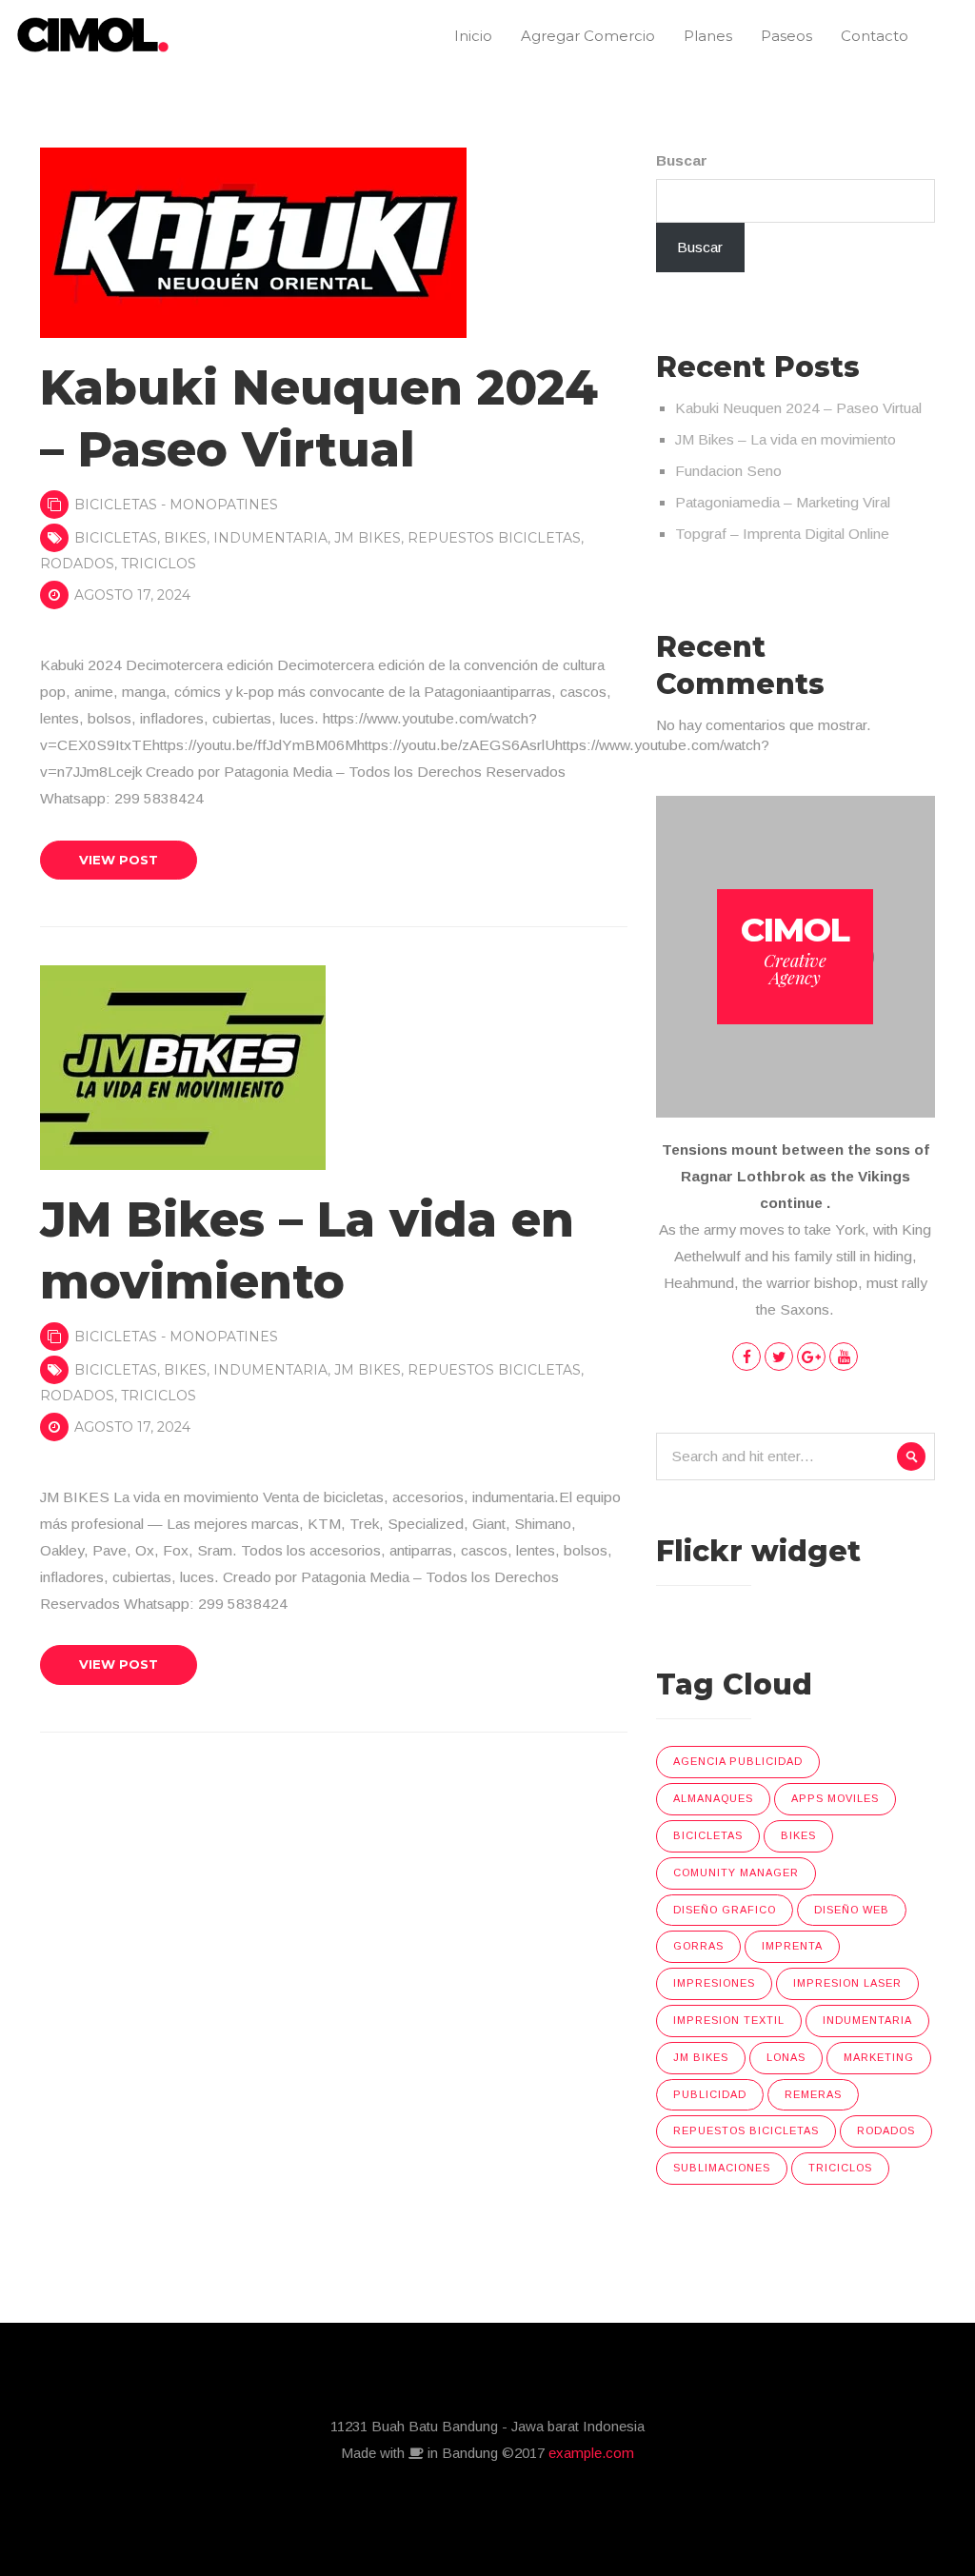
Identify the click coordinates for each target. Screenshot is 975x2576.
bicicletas (116, 538)
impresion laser (847, 1983)
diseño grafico (725, 1910)
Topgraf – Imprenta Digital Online (782, 534)
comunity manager (736, 1873)
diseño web (852, 1910)
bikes (185, 538)
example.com (591, 2453)
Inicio (473, 36)
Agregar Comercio (588, 36)
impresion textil (729, 2020)
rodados (77, 564)
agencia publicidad (738, 1761)
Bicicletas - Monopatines (176, 505)
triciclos (159, 564)
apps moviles (835, 1798)
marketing (879, 2057)
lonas (786, 2057)
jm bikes (368, 538)
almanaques (713, 1798)
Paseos (786, 36)
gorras (698, 1946)
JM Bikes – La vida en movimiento (786, 439)
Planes (708, 36)
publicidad (710, 2094)
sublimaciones (722, 2168)
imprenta (792, 1946)
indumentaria (270, 538)
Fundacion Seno (728, 471)
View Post (119, 860)
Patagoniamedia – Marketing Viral (783, 502)
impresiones (714, 1983)
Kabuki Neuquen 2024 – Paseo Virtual (798, 408)
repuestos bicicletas (494, 538)
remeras (813, 2094)
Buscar (682, 160)
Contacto (875, 36)
